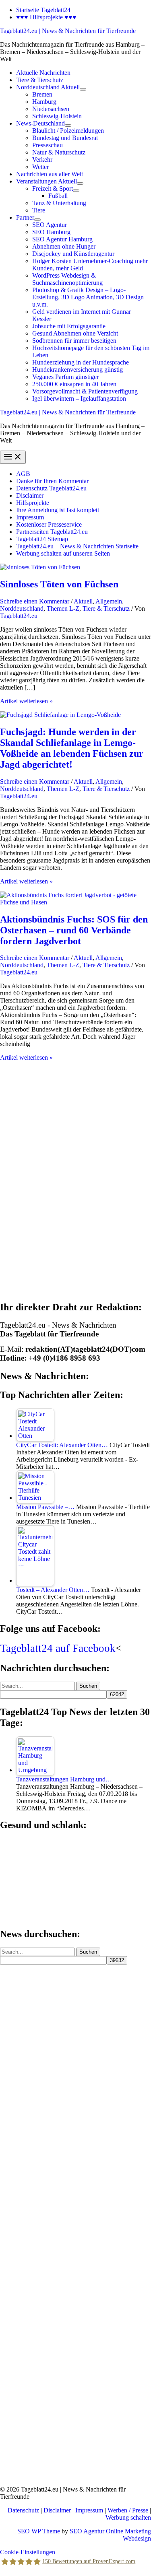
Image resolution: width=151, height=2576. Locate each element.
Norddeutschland (22, 608)
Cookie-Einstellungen (28, 2552)
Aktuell (83, 601)
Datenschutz (23, 2510)
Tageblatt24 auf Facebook (58, 1648)
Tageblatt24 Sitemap (42, 539)
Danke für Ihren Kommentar (52, 481)
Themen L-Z (63, 608)
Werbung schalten (128, 2517)
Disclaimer (30, 495)
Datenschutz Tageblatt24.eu (51, 488)
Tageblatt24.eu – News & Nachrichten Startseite (77, 546)
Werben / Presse (128, 2510)
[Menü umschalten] (83, 89)
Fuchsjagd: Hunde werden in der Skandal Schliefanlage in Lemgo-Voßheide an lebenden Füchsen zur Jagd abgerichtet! (72, 748)
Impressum (30, 517)
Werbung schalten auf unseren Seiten (63, 553)
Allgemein (109, 601)
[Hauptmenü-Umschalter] (13, 457)
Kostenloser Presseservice (49, 524)
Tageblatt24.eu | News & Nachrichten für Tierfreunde (68, 31)
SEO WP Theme (39, 2531)
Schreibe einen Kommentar (35, 601)
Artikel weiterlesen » (26, 701)
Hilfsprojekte (33, 503)
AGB (23, 474)
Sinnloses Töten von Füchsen (59, 584)
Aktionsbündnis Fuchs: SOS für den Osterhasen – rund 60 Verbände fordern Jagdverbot (74, 930)
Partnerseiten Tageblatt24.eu (52, 532)
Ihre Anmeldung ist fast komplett (58, 510)
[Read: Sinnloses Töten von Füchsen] (40, 567)
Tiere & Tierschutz (106, 608)
